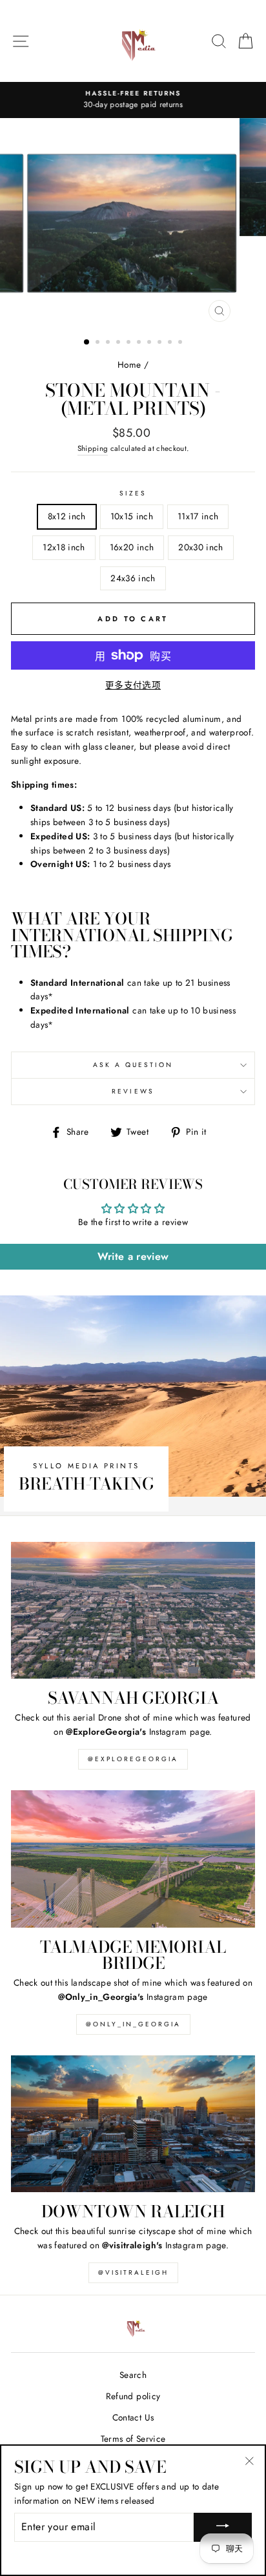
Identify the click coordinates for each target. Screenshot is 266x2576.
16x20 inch (132, 547)
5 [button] (130, 343)
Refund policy (133, 2396)
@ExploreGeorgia (133, 1759)
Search (133, 2375)
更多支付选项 (133, 685)
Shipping (93, 448)
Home (129, 364)
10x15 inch (132, 516)
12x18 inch (64, 547)
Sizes (133, 493)
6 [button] (140, 343)
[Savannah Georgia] (133, 1611)
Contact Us (133, 2417)
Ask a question (133, 1065)
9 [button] (171, 343)
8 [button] (161, 343)
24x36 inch (133, 578)
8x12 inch (67, 516)
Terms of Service (133, 2439)
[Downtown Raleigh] (133, 2124)
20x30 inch (200, 547)
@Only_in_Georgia (133, 2024)
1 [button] (87, 343)
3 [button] (109, 343)
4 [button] (119, 343)
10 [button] (181, 343)
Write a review (133, 1256)
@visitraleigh (133, 2272)
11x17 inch (198, 516)
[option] (133, 100)
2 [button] (99, 343)
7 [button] (150, 343)
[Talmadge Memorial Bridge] (133, 1859)
